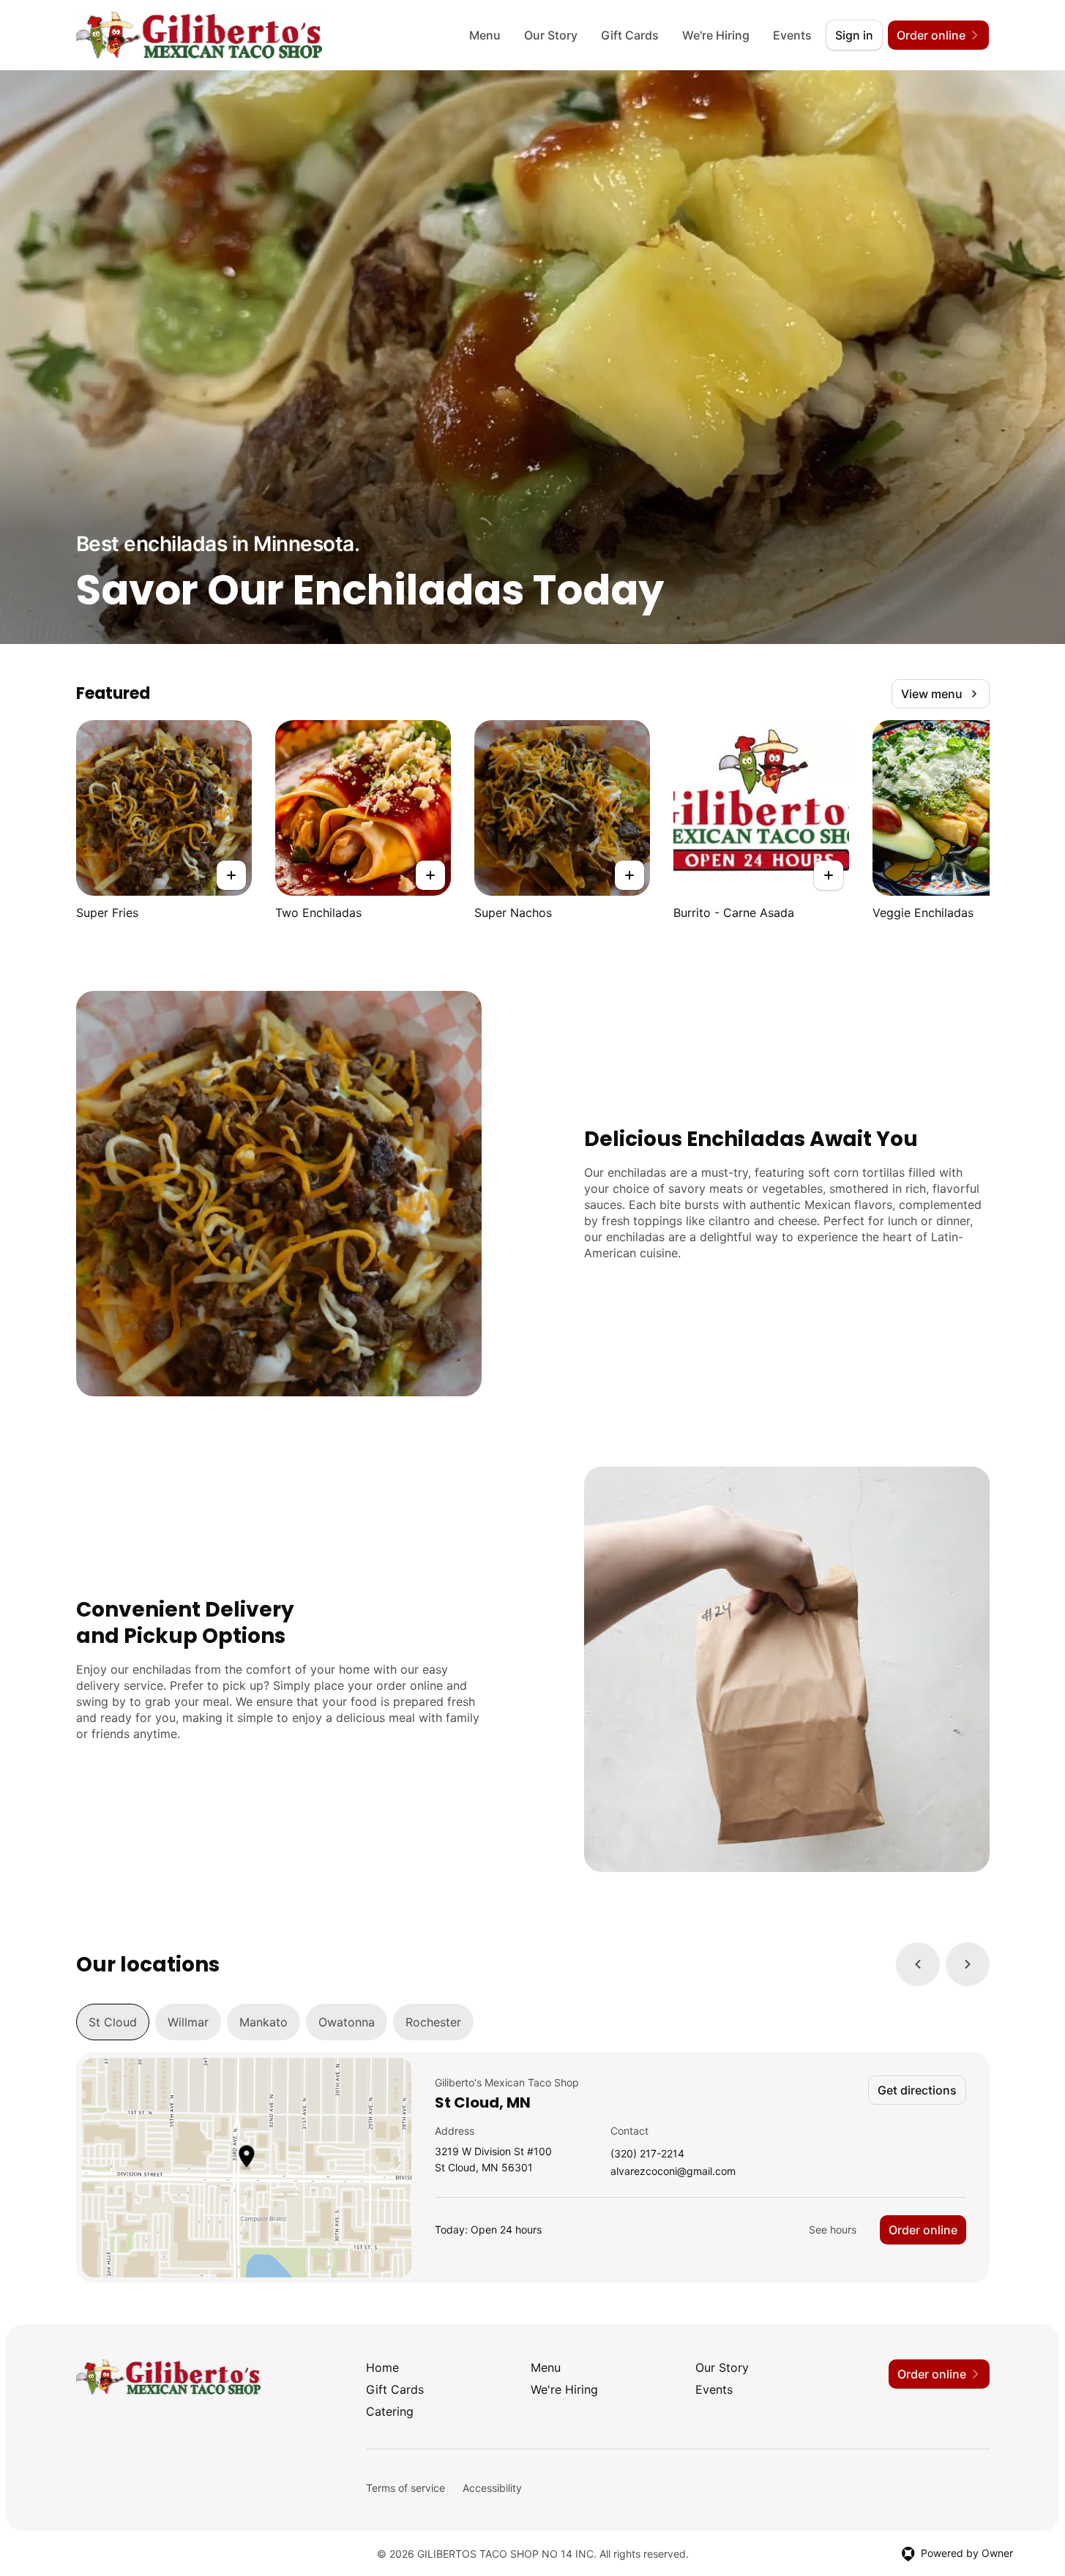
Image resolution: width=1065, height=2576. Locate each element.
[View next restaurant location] (968, 1964)
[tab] (113, 2022)
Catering (390, 2411)
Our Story (551, 35)
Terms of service (406, 2488)
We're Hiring (716, 35)
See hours (833, 2229)
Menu (485, 35)
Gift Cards (630, 35)
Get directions (917, 2090)
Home (382, 2367)
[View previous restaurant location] (918, 1964)
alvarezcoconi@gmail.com (673, 2172)
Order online (923, 2230)
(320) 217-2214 (647, 2154)
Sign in (854, 35)
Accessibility (492, 2488)
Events (792, 35)
